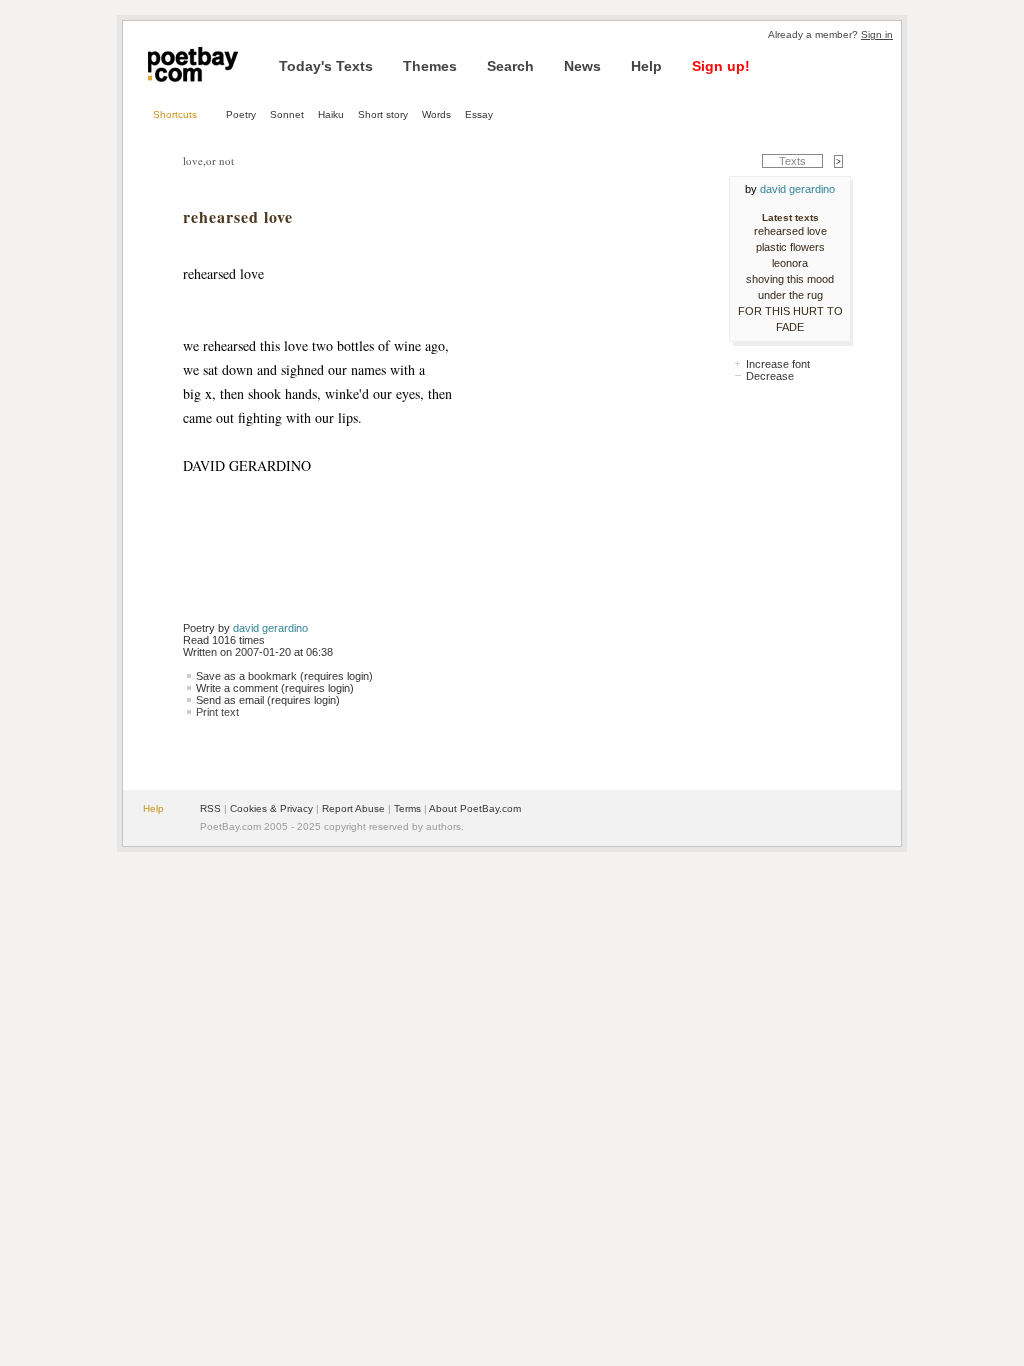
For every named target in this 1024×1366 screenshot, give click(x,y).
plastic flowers (790, 247)
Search (510, 66)
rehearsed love (790, 231)
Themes (430, 66)
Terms (407, 808)
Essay (479, 114)
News (582, 66)
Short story (383, 114)
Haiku (331, 114)
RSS (210, 808)
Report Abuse (353, 808)
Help (646, 66)
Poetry (241, 114)
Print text (217, 712)
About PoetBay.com (475, 808)
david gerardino (270, 628)
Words (436, 114)
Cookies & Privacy (271, 808)
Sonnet (287, 114)
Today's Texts (326, 66)
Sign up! (721, 66)
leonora (790, 263)
